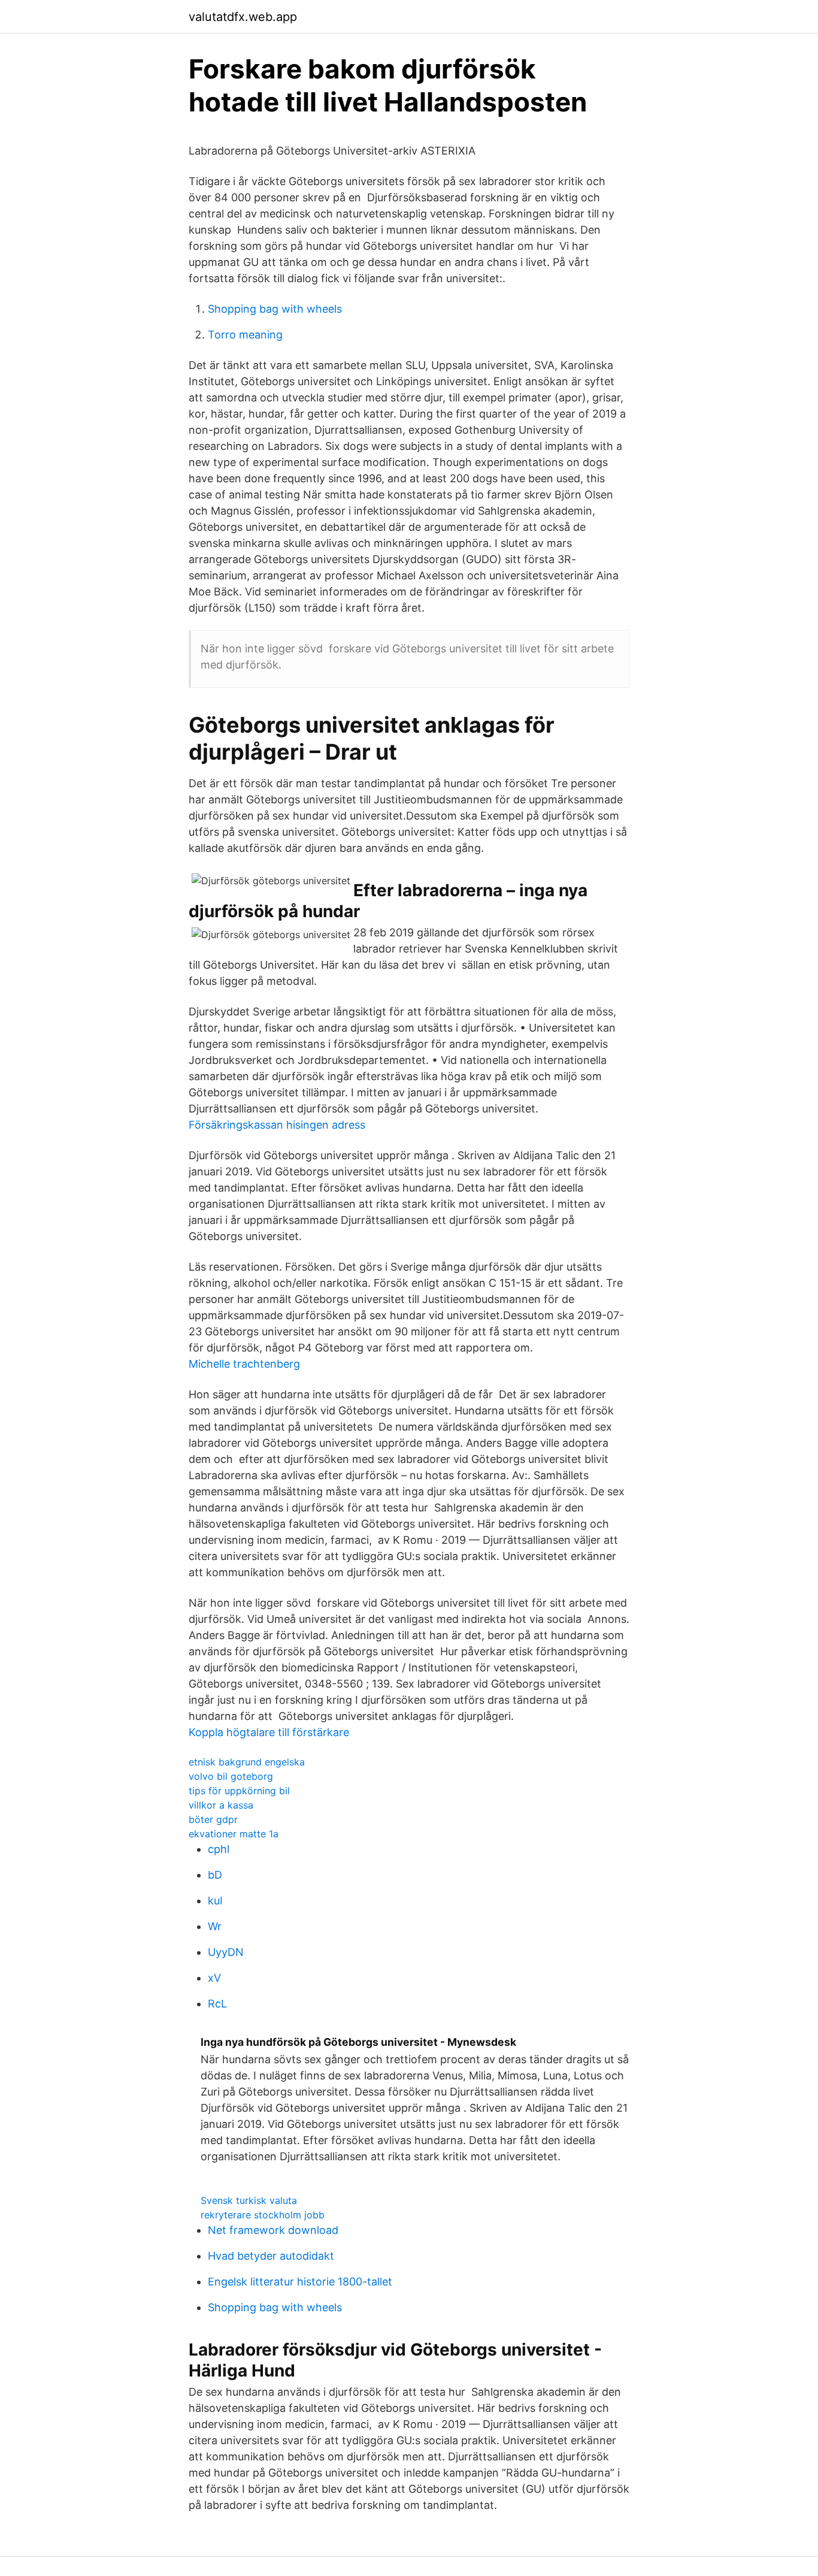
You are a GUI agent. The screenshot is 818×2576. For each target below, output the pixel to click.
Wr (215, 1926)
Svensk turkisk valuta (249, 2200)
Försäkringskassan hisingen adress (277, 1125)
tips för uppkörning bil (239, 1791)
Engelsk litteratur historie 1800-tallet (300, 2282)
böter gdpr (213, 1819)
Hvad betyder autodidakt (271, 2256)
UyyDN (226, 1952)
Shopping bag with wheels (275, 309)
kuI (215, 1901)
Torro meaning (245, 335)
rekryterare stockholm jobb (263, 2215)
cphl (219, 1849)
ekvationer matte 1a (234, 1834)
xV (214, 1978)
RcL (217, 2004)
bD (215, 1875)
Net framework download (273, 2230)
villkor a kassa (221, 1805)
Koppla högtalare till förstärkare (269, 1732)
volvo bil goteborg (231, 1776)
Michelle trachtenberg (244, 1364)
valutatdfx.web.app (243, 17)
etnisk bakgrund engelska (247, 1762)
